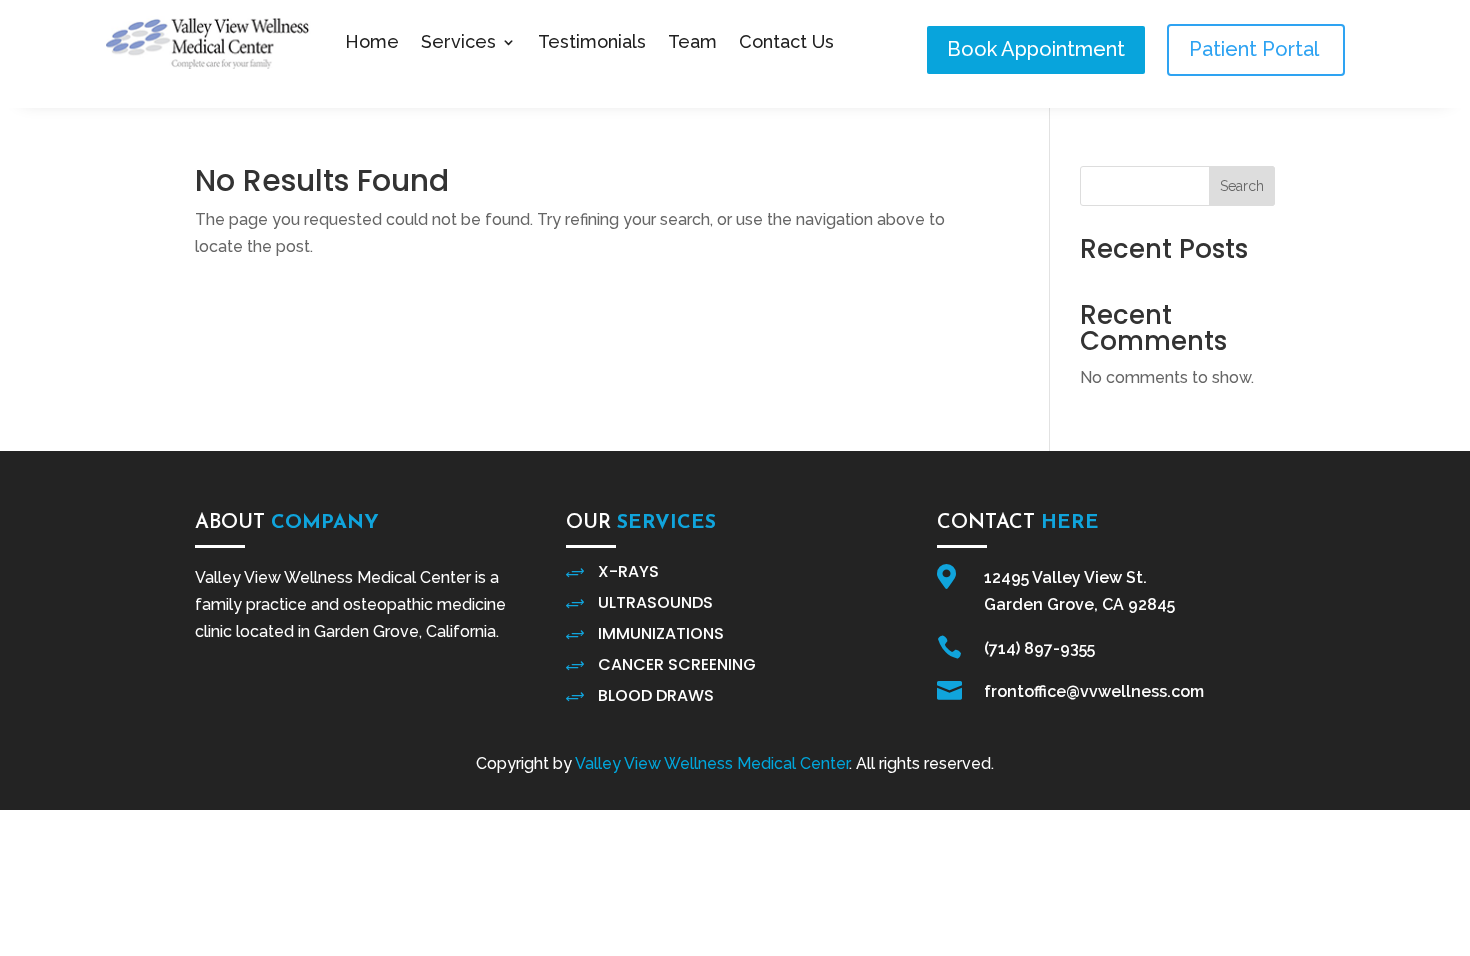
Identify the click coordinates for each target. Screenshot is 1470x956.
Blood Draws (656, 695)
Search (1242, 186)
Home (372, 41)
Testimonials (592, 41)
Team (692, 41)
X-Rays (628, 571)
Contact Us (786, 41)
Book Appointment (1036, 49)
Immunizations (661, 633)
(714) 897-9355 (1039, 648)
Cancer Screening (677, 664)
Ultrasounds (655, 602)
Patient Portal (1256, 49)
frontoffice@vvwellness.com (1094, 691)
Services (458, 41)
